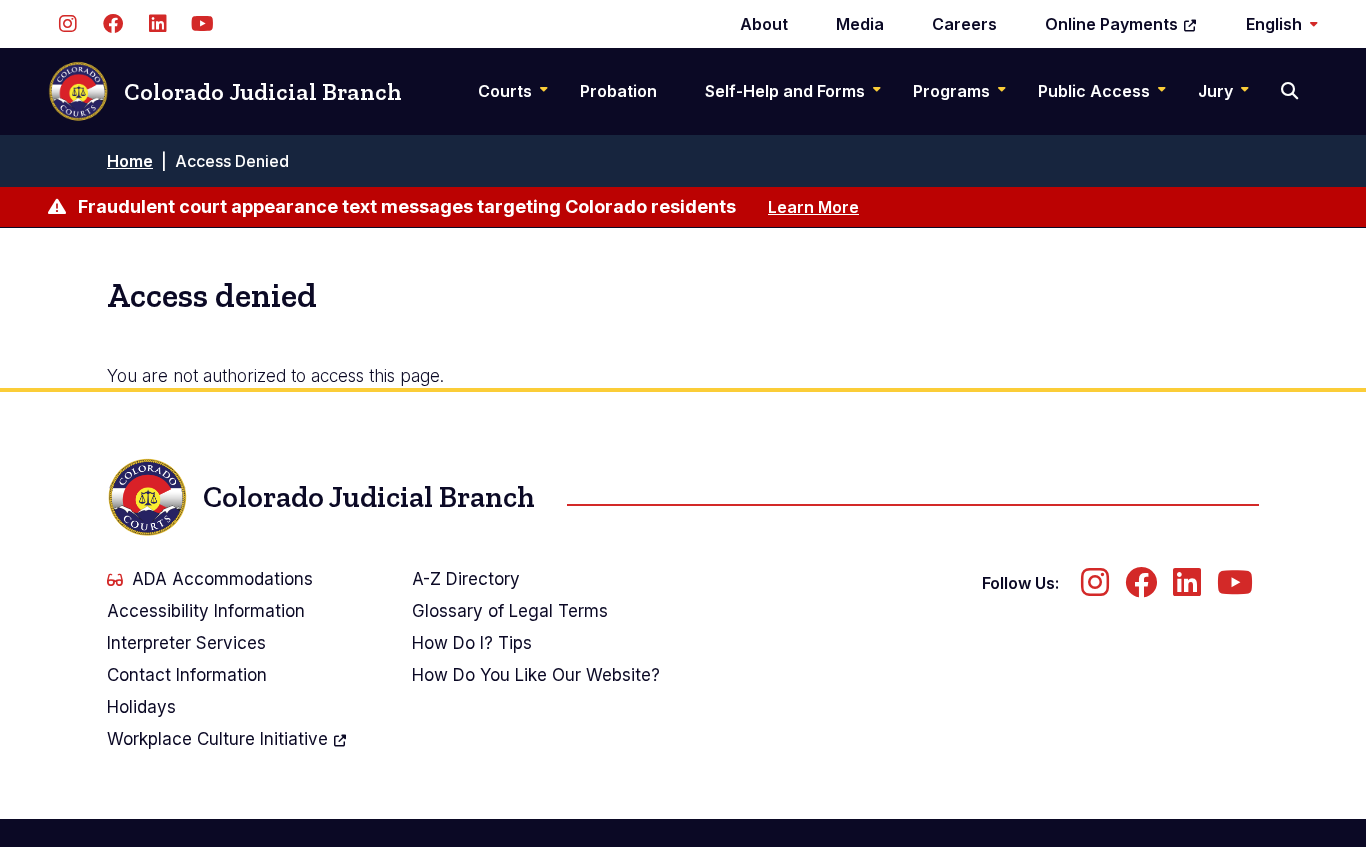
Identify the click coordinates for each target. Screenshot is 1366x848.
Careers (964, 24)
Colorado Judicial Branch (263, 91)
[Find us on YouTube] (202, 24)
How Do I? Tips (472, 643)
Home (130, 161)
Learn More (813, 207)
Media (860, 24)
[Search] (1291, 91)
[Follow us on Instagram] (67, 24)
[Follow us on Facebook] (112, 24)
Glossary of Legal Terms (510, 611)
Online (1111, 24)
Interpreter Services (186, 643)
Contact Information (187, 675)
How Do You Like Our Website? (536, 675)
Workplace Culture (217, 739)
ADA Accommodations (222, 579)
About (764, 24)
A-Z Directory (466, 579)
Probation (618, 91)
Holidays (141, 707)
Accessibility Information (206, 611)
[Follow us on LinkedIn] (157, 24)
